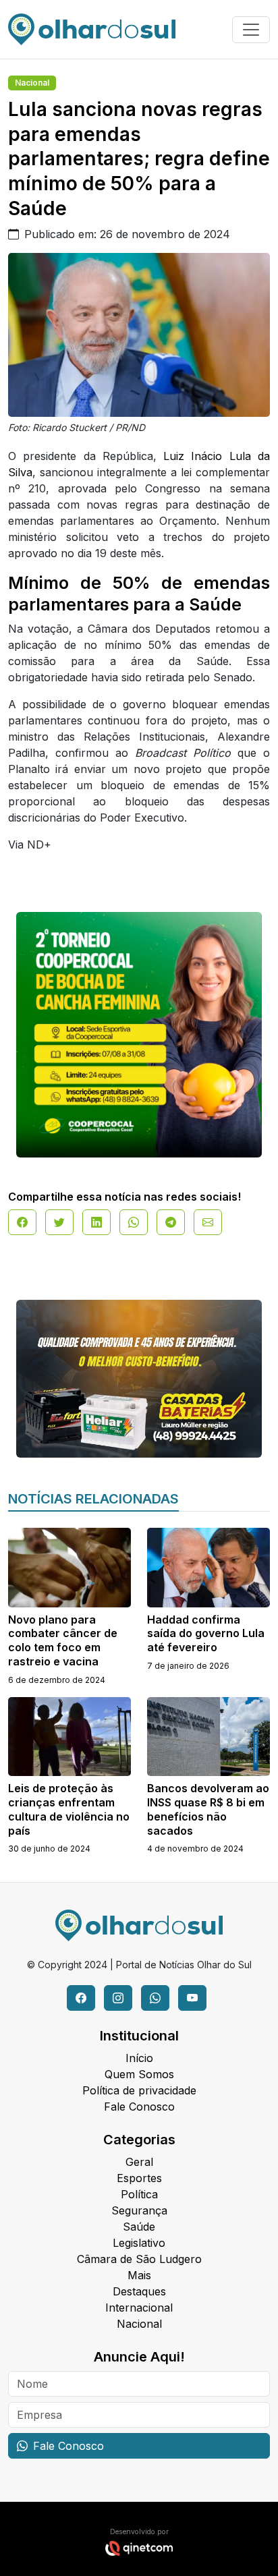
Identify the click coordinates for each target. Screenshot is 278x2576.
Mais (139, 2275)
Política (139, 2194)
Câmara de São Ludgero (139, 2259)
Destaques (139, 2291)
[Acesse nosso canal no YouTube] (192, 1998)
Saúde (139, 2227)
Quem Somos (139, 2074)
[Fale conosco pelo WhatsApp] (155, 1998)
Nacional (32, 83)
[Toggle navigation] (251, 30)
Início (139, 2058)
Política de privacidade (139, 2090)
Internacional (139, 2308)
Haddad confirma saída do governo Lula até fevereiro (206, 1634)
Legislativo (139, 2243)
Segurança (139, 2210)
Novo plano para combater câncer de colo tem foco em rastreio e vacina (63, 1640)
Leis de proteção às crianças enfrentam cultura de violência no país (69, 1809)
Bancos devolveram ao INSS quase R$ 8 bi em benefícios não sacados (208, 1809)
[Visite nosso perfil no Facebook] (81, 1998)
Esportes (139, 2178)
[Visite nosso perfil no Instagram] (118, 1998)
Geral (139, 2162)
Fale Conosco (139, 2107)
